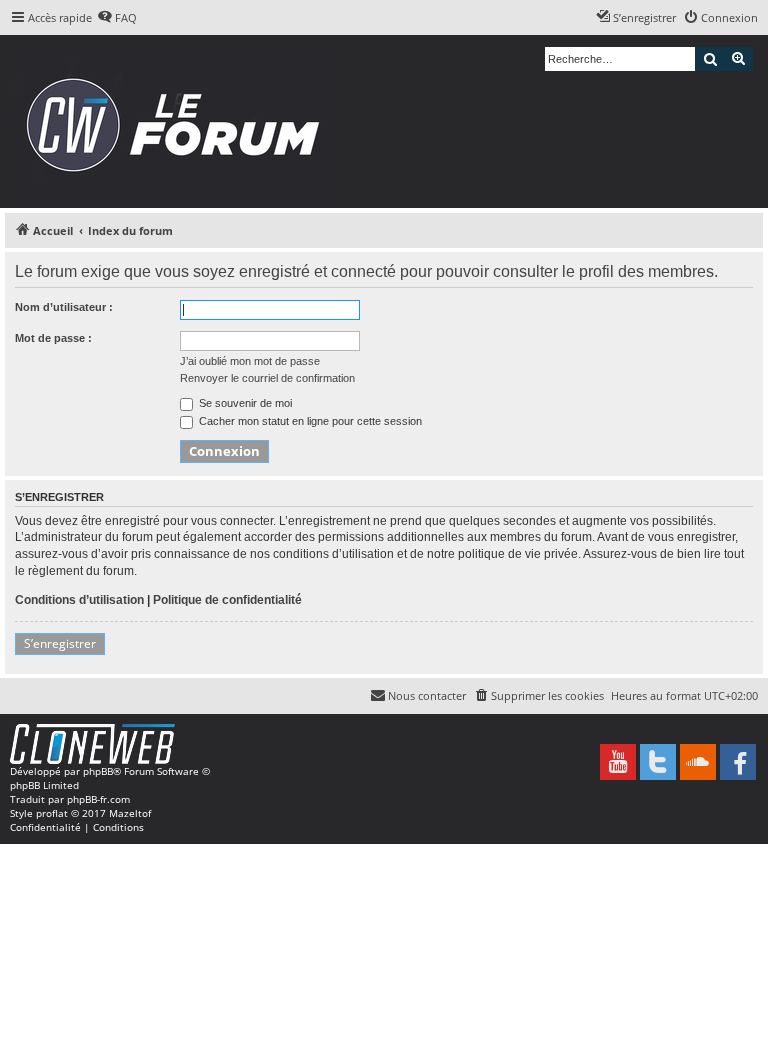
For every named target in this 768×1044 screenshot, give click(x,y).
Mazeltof (130, 813)
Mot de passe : (53, 338)
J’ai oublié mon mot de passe (250, 361)
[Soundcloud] (698, 762)
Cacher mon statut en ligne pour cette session (309, 421)
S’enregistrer (60, 643)
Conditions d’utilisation (79, 600)
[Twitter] (658, 762)
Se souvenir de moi (244, 403)
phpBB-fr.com (98, 799)
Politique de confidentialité (227, 600)
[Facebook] (738, 762)
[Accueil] (179, 121)
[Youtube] (618, 762)
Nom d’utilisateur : (64, 307)
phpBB (98, 771)
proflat (52, 813)
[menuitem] (117, 18)
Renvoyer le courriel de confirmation (267, 378)
